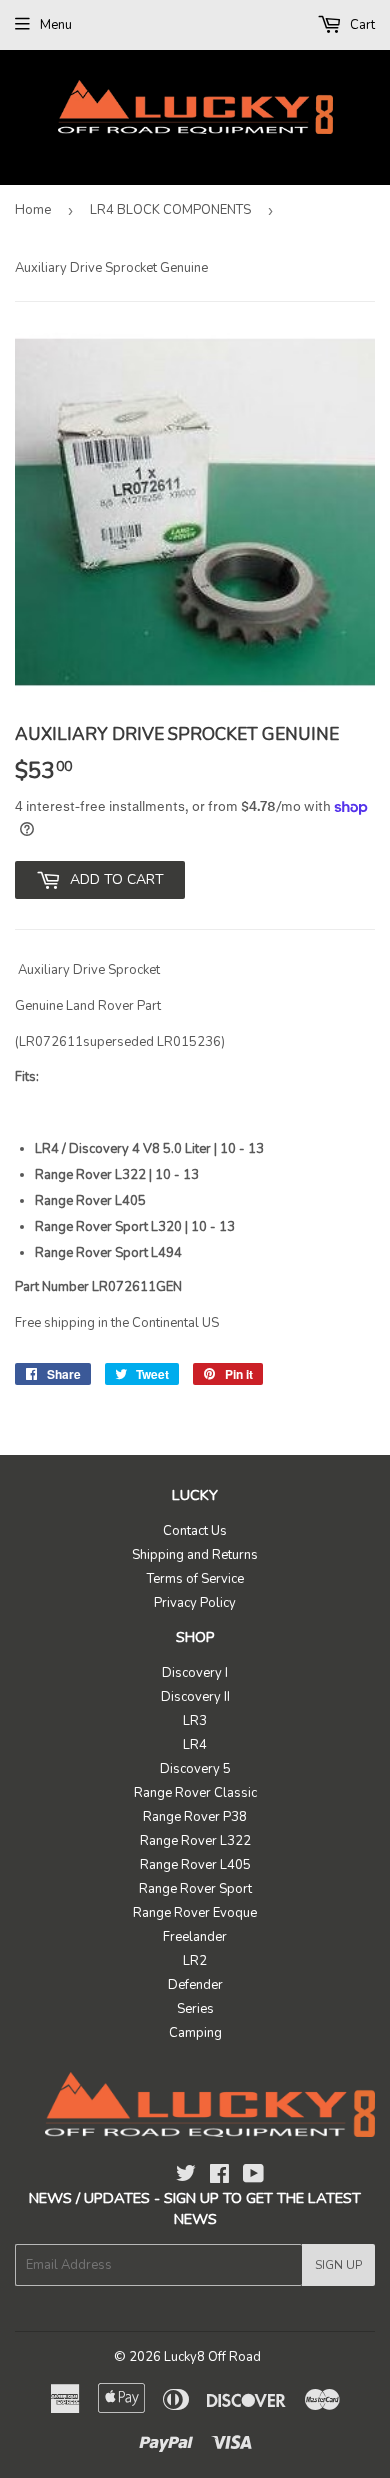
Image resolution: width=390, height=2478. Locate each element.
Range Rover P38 (195, 1817)
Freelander (195, 1937)
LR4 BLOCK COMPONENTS (170, 210)
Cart (361, 25)
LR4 (195, 1745)
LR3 (195, 1721)
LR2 (195, 1961)
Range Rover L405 (195, 1865)
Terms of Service (195, 1579)
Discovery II (195, 1697)
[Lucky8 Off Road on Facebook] (219, 2177)
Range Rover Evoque (195, 1913)
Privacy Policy (195, 1603)
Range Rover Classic (195, 1793)
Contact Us (195, 1531)
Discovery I (195, 1673)
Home (33, 210)
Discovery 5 (195, 1769)
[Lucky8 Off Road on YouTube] (253, 2177)
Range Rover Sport (195, 1889)
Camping (195, 2033)
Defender (195, 1985)
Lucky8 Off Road (212, 2357)
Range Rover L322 (195, 1841)
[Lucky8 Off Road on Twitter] (186, 2177)
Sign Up (338, 2265)
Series (195, 2009)
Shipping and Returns (195, 1555)
